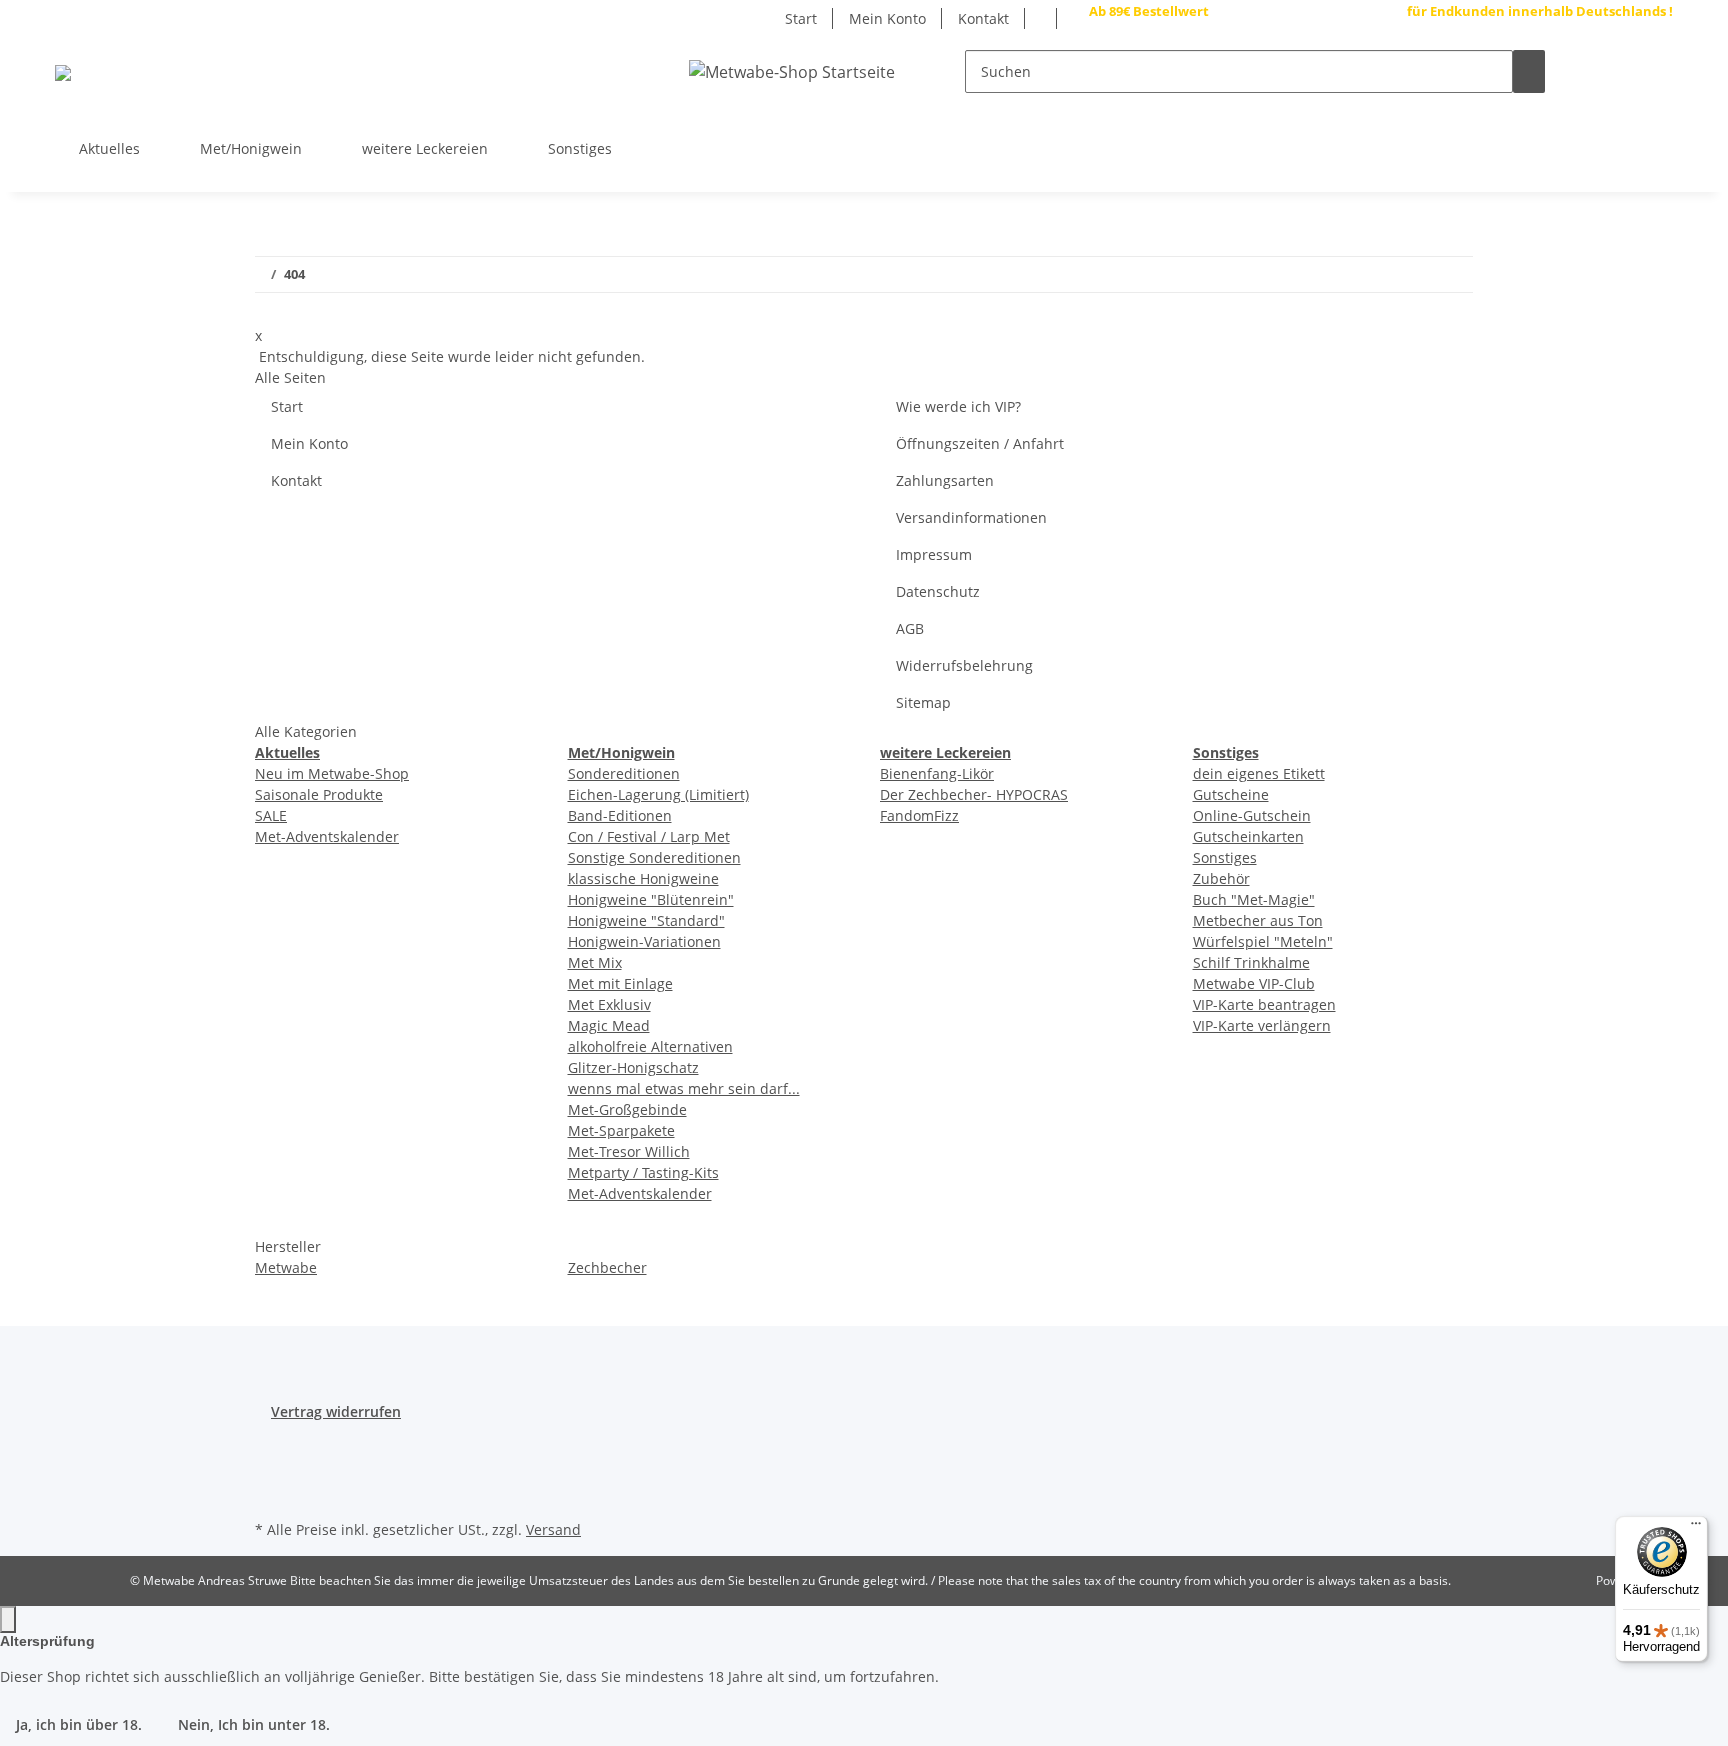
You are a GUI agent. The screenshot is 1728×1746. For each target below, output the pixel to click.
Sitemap (923, 702)
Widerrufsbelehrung (964, 665)
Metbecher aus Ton (1258, 920)
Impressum (934, 554)
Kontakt (983, 18)
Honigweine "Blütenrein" (651, 899)
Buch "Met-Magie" (1254, 899)
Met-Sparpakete (621, 1130)
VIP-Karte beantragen (1264, 1004)
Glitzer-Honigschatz (633, 1067)
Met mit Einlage (620, 983)
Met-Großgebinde (627, 1109)
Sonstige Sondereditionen (654, 857)
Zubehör (1221, 878)
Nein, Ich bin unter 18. (254, 1724)
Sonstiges (1225, 857)
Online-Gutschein (1252, 815)
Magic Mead (609, 1025)
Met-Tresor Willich (629, 1151)
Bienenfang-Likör (937, 773)
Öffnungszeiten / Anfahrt (980, 443)
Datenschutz (938, 591)
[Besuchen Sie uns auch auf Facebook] (1657, 142)
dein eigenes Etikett (1259, 773)
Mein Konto (887, 18)
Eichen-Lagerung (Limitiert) (658, 794)
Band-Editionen (620, 815)
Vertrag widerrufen (336, 1411)
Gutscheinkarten (1248, 836)
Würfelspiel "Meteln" (1263, 941)
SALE (271, 815)
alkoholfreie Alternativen (650, 1046)
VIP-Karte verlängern (1262, 1025)
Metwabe (286, 1267)
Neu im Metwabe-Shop (332, 773)
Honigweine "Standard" (646, 920)
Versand (553, 1529)
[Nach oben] (8, 1619)
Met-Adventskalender (327, 836)
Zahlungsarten (945, 480)
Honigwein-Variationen (644, 941)
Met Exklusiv (609, 1004)
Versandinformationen (971, 517)
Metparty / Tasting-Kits (643, 1172)
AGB (910, 628)
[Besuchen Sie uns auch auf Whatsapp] (1657, 118)
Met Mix (595, 962)
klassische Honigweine (643, 878)
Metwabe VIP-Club (1254, 983)
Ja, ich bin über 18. (79, 1724)
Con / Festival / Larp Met (649, 836)
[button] (1593, 72)
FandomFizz (919, 815)
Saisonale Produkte (319, 794)
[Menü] (1696, 1528)
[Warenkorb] (1657, 71)
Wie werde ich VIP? (958, 406)
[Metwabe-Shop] (63, 71)
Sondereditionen (624, 773)
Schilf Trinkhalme (1251, 962)
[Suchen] (1529, 71)
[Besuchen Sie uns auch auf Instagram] (1657, 165)
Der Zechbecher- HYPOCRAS (974, 794)
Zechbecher (607, 1267)
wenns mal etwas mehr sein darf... (684, 1088)
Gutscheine (1231, 794)
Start (801, 18)
